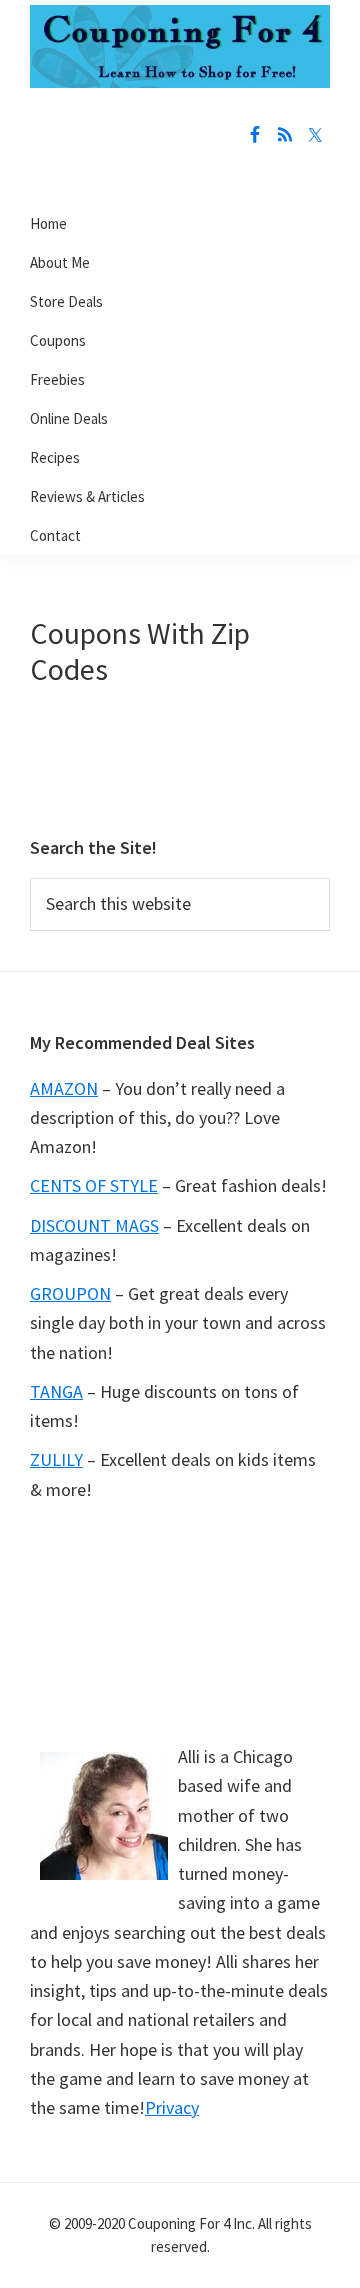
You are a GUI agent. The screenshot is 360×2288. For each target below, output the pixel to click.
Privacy (172, 2107)
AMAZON (64, 1088)
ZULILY (56, 1459)
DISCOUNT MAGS (94, 1225)
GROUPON (70, 1293)
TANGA (56, 1391)
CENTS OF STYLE (94, 1185)
